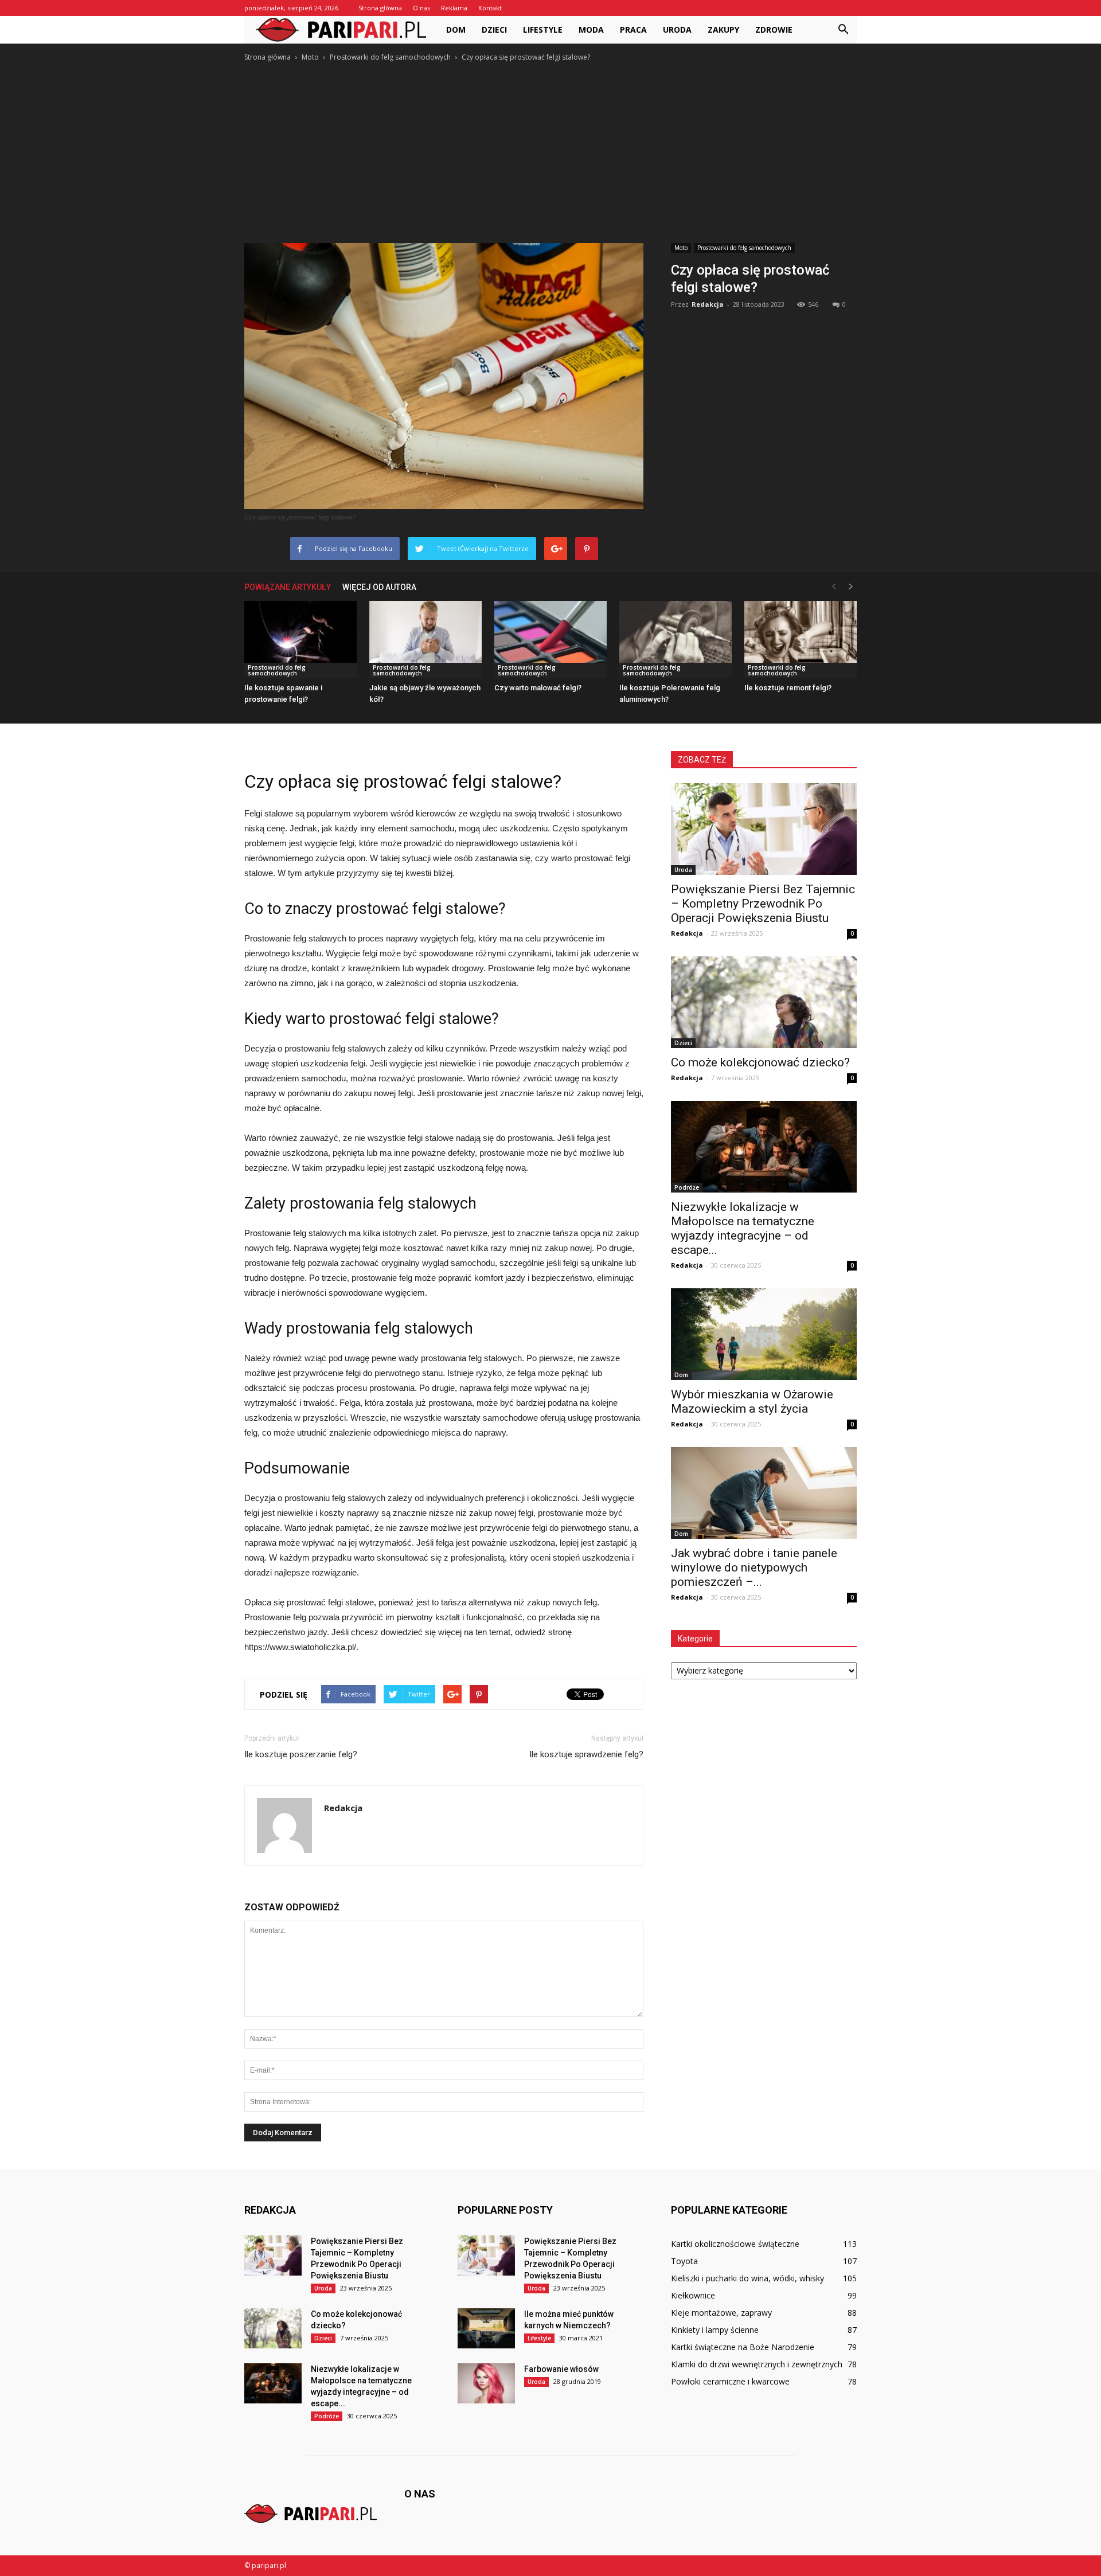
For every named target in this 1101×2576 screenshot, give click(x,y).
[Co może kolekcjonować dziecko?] (764, 1002)
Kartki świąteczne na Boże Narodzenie (743, 2347)
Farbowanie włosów (561, 2369)
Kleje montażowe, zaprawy (721, 2313)
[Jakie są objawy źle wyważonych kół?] (425, 640)
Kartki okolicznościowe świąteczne (735, 2244)
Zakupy (723, 30)
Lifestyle (543, 30)
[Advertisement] (550, 150)
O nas (421, 8)
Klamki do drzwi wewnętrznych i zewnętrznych (757, 2364)
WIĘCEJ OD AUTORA (379, 587)
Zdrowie (774, 30)
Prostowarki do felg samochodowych (744, 248)
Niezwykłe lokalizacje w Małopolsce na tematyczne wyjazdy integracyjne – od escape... (743, 1228)
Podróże (687, 1187)
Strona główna (380, 8)
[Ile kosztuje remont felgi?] (801, 640)
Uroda (677, 30)
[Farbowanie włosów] (486, 2383)
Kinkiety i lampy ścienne (715, 2330)
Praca (633, 30)
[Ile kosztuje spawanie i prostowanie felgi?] (300, 640)
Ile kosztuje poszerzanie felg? (301, 1754)
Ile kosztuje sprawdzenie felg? (586, 1754)
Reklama (454, 8)
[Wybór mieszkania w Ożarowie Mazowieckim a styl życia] (764, 1334)
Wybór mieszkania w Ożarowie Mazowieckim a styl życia (752, 1402)
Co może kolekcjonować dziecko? (760, 1062)
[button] (843, 30)
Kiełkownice (693, 2295)
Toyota (684, 2261)
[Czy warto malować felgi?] (550, 640)
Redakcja (708, 304)
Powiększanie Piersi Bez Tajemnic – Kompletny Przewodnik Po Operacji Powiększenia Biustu (763, 904)
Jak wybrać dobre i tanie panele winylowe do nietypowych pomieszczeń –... (754, 1568)
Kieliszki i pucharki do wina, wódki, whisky (747, 2278)
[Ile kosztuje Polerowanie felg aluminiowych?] (676, 640)
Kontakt (490, 8)
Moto (681, 248)
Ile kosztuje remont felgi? (788, 688)
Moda (591, 30)
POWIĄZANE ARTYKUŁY (288, 587)
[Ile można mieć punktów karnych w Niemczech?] (486, 2328)
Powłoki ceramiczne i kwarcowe (730, 2381)
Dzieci (494, 30)
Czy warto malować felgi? (538, 688)
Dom (456, 30)
